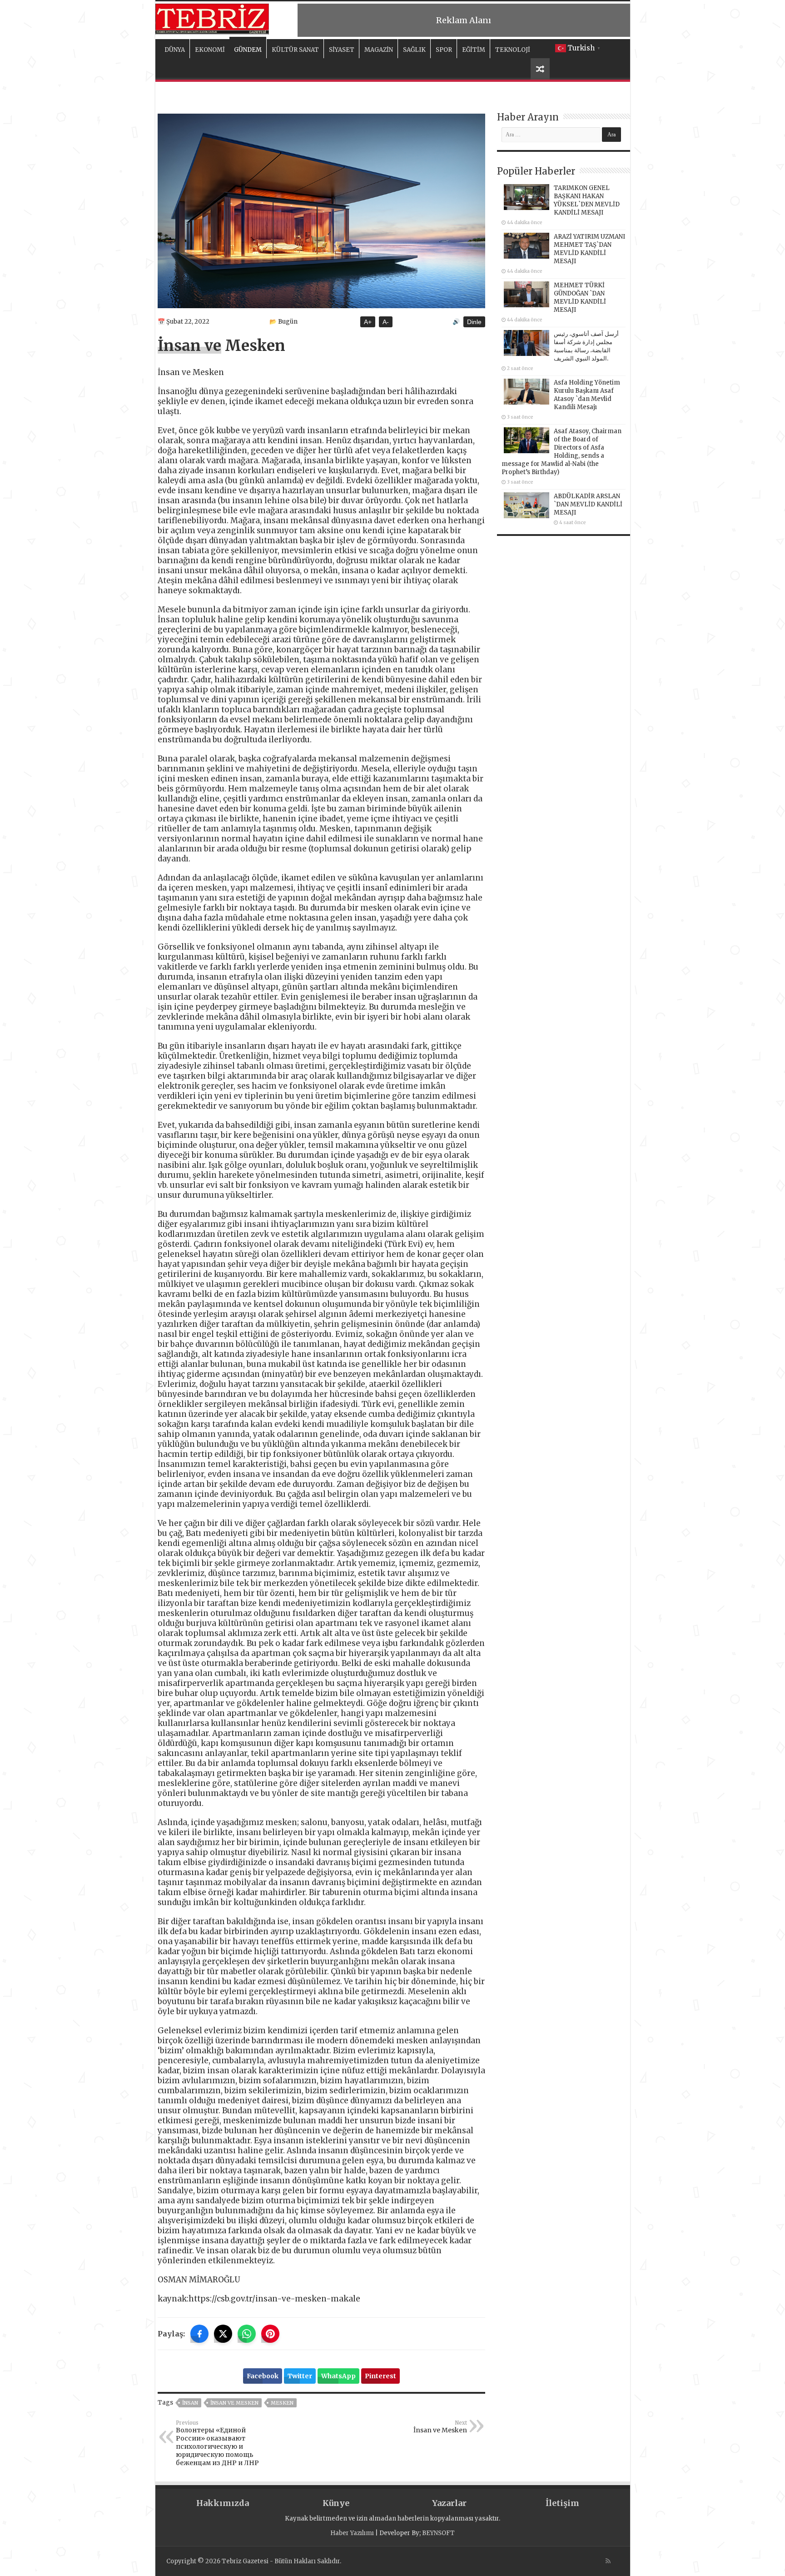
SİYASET (342, 50)
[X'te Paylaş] (223, 2334)
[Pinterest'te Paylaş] (270, 2334)
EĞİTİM (474, 50)
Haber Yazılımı (352, 2533)
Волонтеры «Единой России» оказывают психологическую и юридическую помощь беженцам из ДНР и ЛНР (217, 2443)
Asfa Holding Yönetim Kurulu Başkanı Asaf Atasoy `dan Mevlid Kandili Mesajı (587, 395)
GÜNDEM (248, 50)
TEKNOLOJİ (513, 50)
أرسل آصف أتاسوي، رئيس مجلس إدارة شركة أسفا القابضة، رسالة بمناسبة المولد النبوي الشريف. (586, 346)
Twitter (300, 2376)
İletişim (562, 2503)
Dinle (474, 322)
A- (386, 322)
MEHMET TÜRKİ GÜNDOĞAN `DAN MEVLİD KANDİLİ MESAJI (580, 298)
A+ (368, 322)
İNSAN (190, 2403)
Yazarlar (449, 2503)
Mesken (282, 2403)
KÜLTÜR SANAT (295, 50)
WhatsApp (338, 2376)
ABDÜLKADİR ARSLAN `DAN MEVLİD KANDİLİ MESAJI (588, 504)
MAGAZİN (379, 50)
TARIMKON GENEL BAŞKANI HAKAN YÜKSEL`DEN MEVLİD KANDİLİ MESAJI (587, 200)
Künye (336, 2503)
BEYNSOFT (438, 2533)
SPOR (444, 50)
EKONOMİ (210, 50)
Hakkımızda (223, 2503)
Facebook (263, 2376)
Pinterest (380, 2376)
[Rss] (608, 2561)
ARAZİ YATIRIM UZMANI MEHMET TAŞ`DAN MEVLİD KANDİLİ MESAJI (589, 249)
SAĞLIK (414, 50)
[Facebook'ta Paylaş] (199, 2334)
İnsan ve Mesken (234, 2403)
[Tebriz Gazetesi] (212, 18)
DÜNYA (175, 50)
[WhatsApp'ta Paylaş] (247, 2334)
